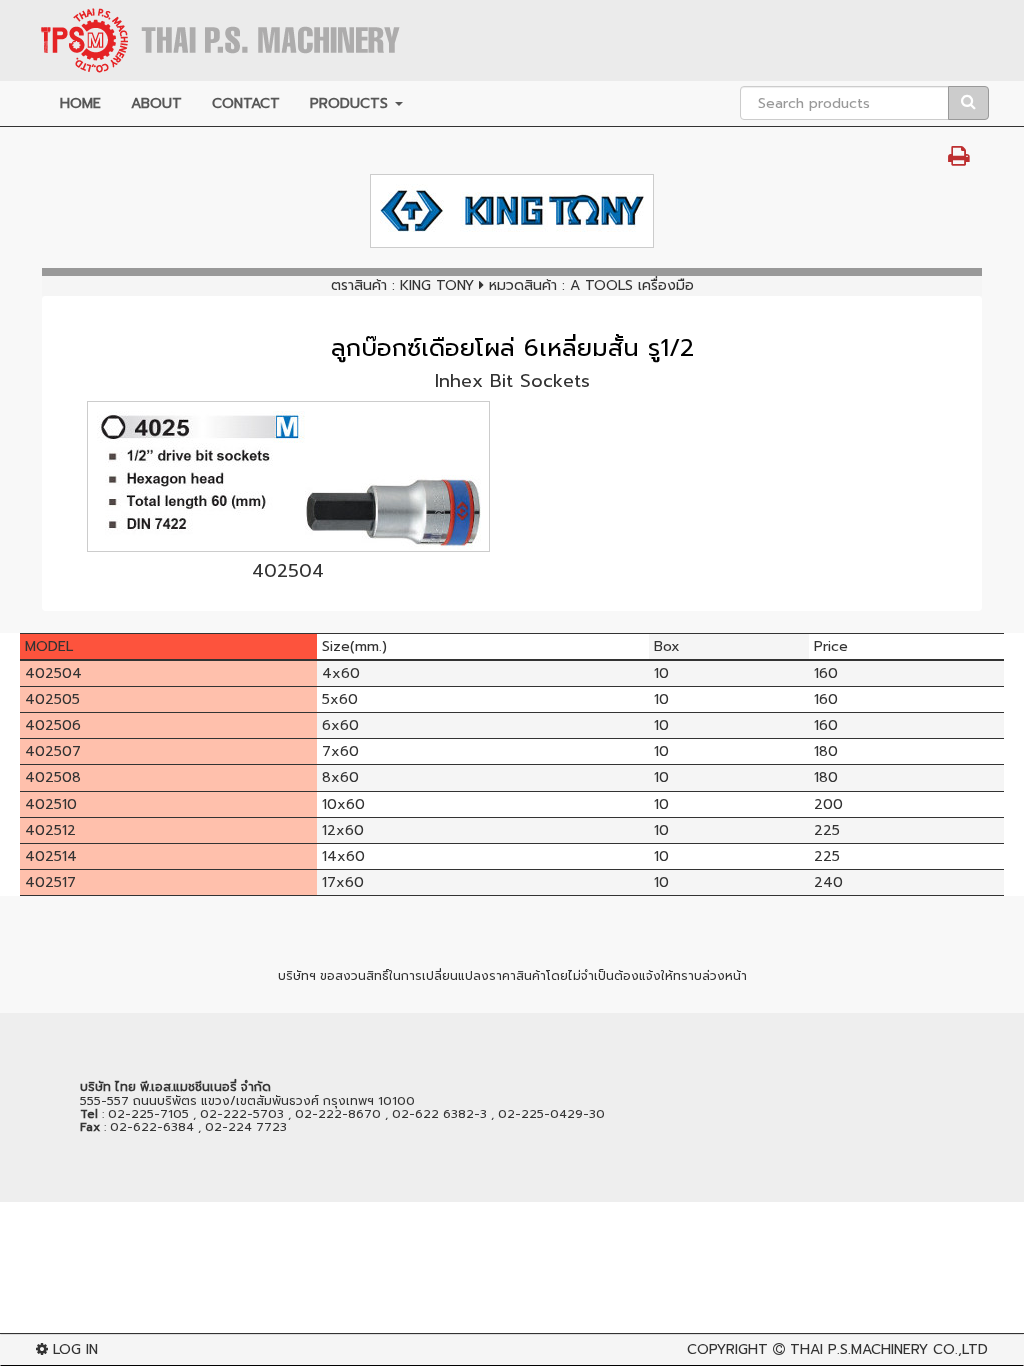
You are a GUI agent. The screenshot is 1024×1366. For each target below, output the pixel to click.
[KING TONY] (512, 211)
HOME (80, 103)
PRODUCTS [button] (351, 103)
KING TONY (437, 285)
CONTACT (246, 103)
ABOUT (156, 103)
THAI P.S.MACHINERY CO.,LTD (889, 1349)
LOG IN (73, 1349)
